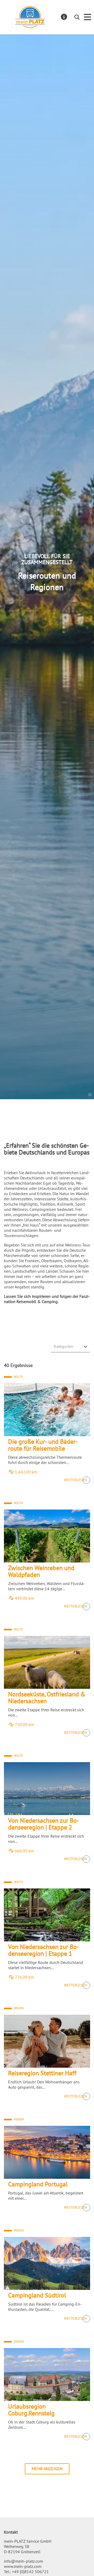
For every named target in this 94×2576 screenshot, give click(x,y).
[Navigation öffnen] (87, 17)
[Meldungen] (64, 17)
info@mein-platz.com (23, 2561)
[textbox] (68, 1346)
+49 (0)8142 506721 (30, 2572)
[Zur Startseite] (30, 17)
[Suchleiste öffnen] (77, 17)
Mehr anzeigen (47, 2469)
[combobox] (70, 1347)
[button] (90, 1095)
